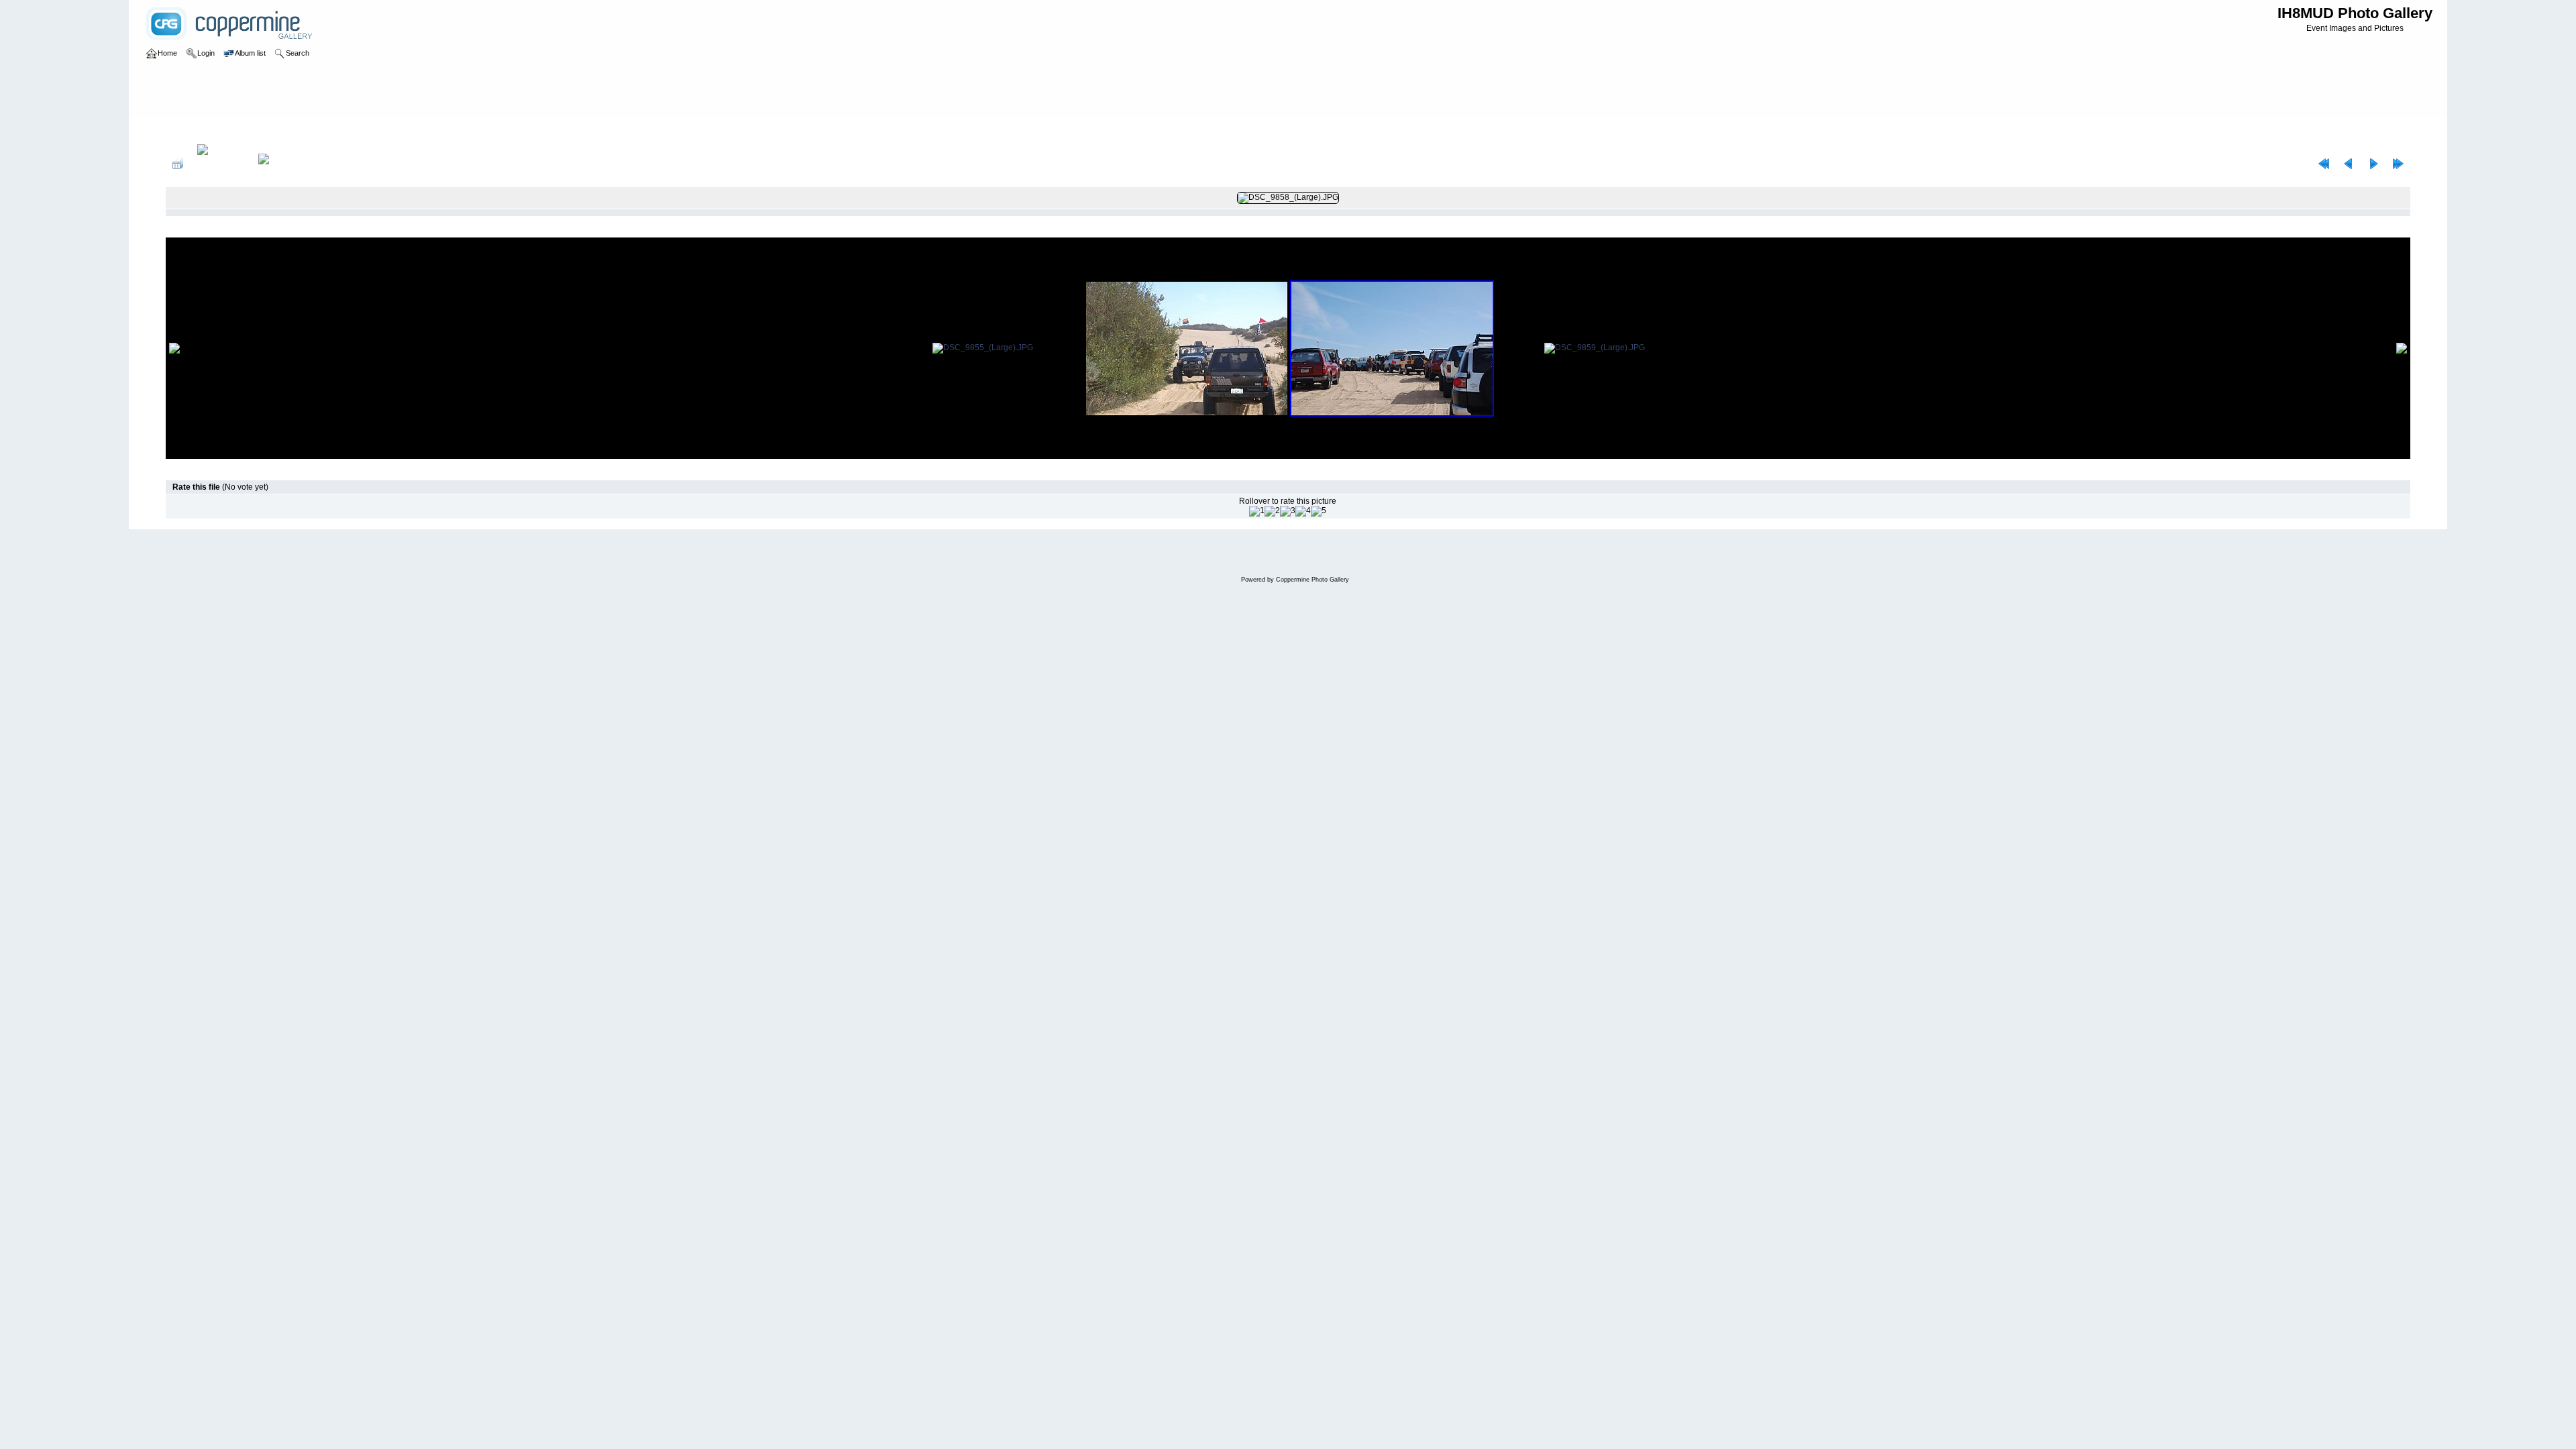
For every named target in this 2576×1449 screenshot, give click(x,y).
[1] (1257, 511)
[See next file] (2373, 164)
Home (190, 130)
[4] (1303, 511)
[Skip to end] (2398, 164)
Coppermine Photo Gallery (1312, 580)
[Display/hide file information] (221, 164)
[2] (1272, 511)
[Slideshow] (278, 164)
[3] (1288, 511)
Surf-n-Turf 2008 (267, 130)
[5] (1319, 511)
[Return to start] (2324, 164)
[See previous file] (2349, 164)
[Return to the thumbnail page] (178, 164)
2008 (219, 130)
